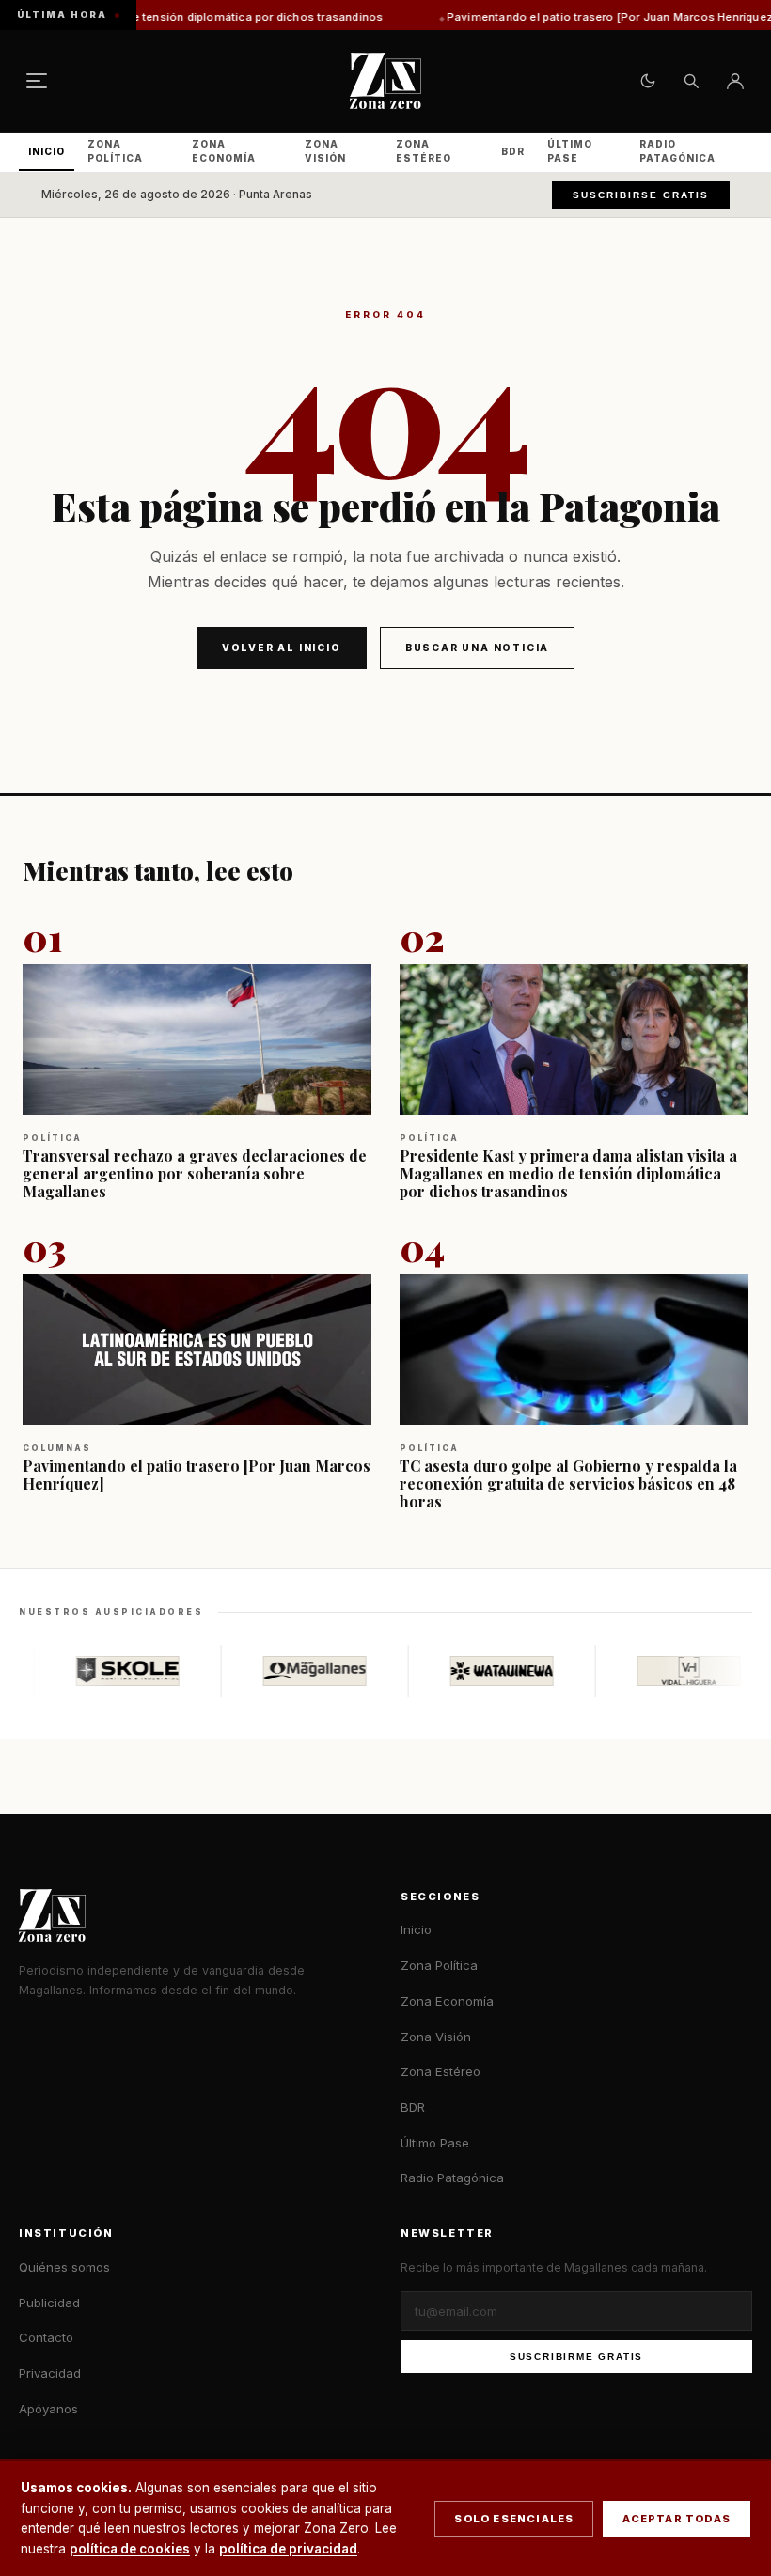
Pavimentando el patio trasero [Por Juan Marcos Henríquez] (535, 17)
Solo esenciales (514, 2519)
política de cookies (130, 2549)
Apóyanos (48, 2409)
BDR (513, 151)
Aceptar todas (677, 2519)
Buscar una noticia (477, 648)
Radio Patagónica (677, 151)
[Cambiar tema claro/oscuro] (648, 81)
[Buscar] (691, 81)
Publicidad (49, 2303)
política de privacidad (288, 2549)
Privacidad (50, 2373)
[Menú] (37, 81)
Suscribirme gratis (576, 2357)
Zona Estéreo (424, 151)
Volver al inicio (282, 648)
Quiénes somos (64, 2267)
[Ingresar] (735, 81)
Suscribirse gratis (641, 195)
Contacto (46, 2337)
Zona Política (115, 151)
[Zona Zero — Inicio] (385, 81)
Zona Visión (325, 151)
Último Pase (570, 151)
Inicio (47, 151)
